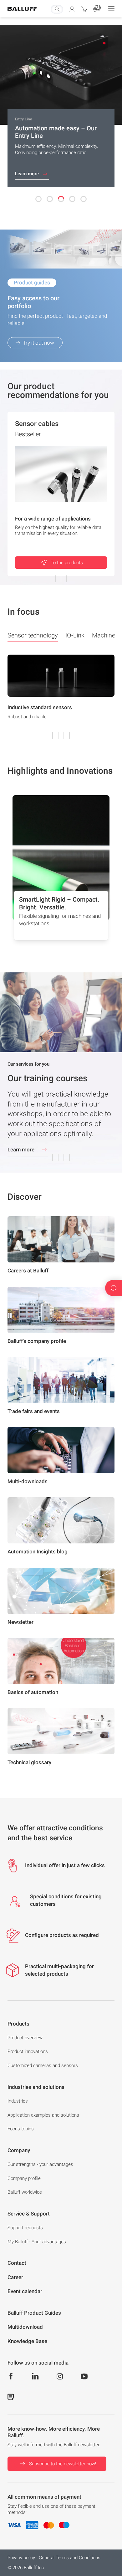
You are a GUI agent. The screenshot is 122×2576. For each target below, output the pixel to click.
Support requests (25, 2228)
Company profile (24, 2178)
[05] (84, 199)
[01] (38, 199)
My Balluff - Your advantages (37, 2242)
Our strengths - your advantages (40, 2164)
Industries (18, 2101)
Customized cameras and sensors (43, 2065)
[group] (61, 696)
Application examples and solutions (43, 2115)
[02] (50, 199)
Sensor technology (33, 635)
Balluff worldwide (25, 2192)
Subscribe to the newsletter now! (63, 2464)
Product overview (25, 2038)
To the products (67, 563)
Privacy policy (21, 2558)
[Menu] (111, 9)
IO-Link (75, 635)
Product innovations (28, 2051)
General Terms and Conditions (70, 2558)
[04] (72, 199)
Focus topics (21, 2129)
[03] (61, 199)
